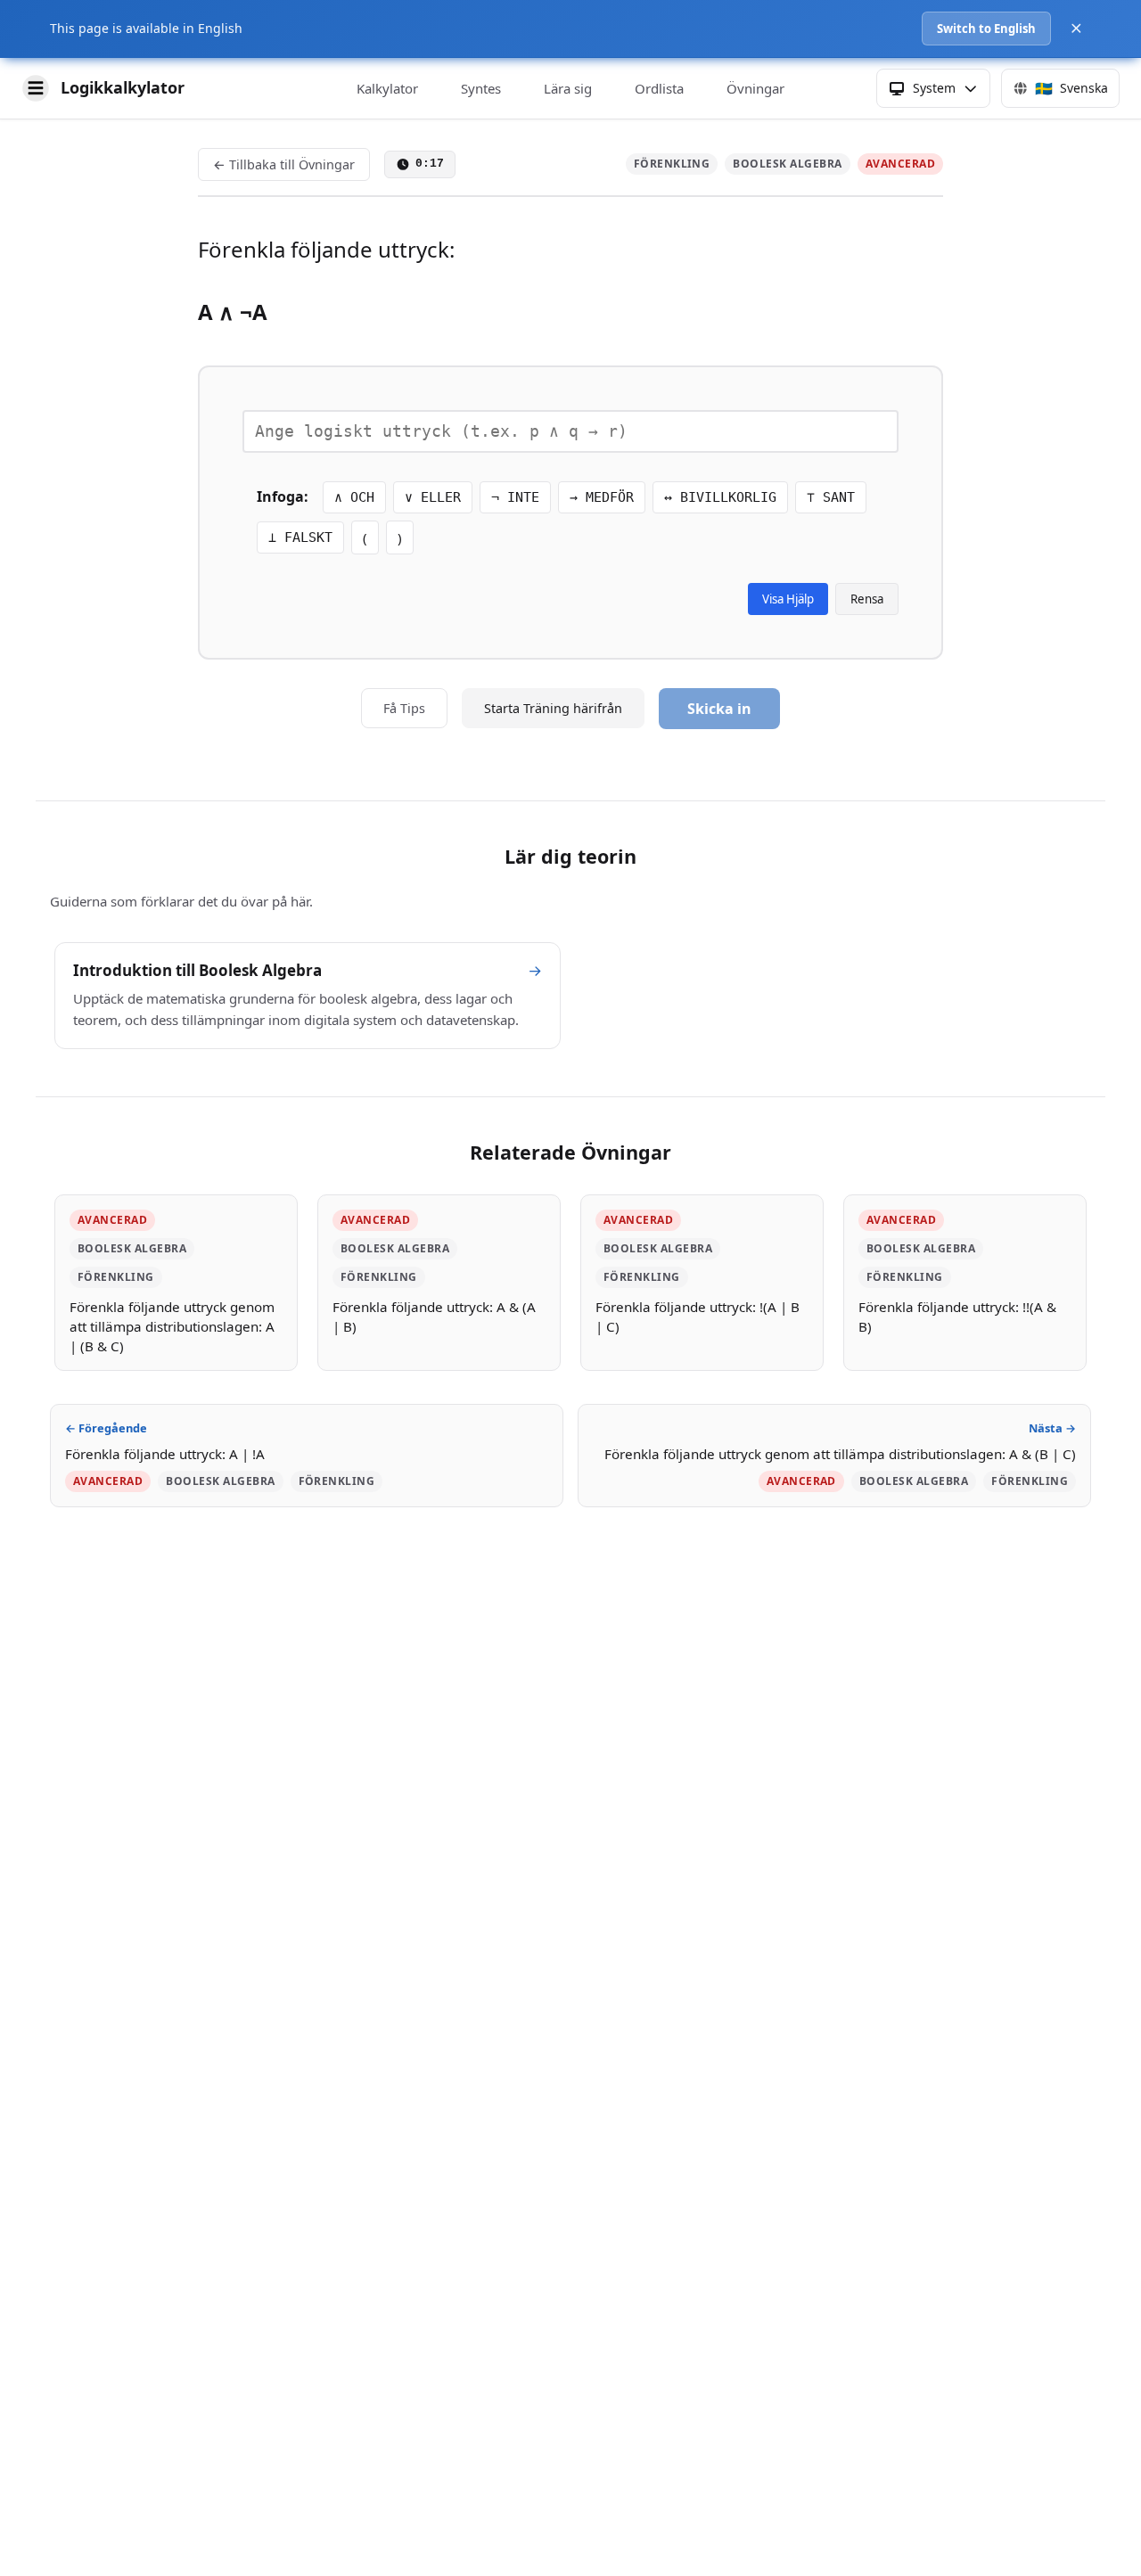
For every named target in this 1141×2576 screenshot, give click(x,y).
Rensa (867, 599)
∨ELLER (433, 497)
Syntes (481, 88)
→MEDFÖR (602, 497)
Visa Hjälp (788, 599)
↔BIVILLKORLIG (720, 497)
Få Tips (404, 708)
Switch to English (986, 29)
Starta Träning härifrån (553, 708)
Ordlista (659, 88)
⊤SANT (831, 497)
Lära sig (568, 88)
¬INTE (515, 497)
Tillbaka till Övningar (284, 164)
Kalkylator (387, 88)
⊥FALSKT (300, 537)
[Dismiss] (1076, 28)
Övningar (755, 88)
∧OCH (354, 497)
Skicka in (719, 709)
